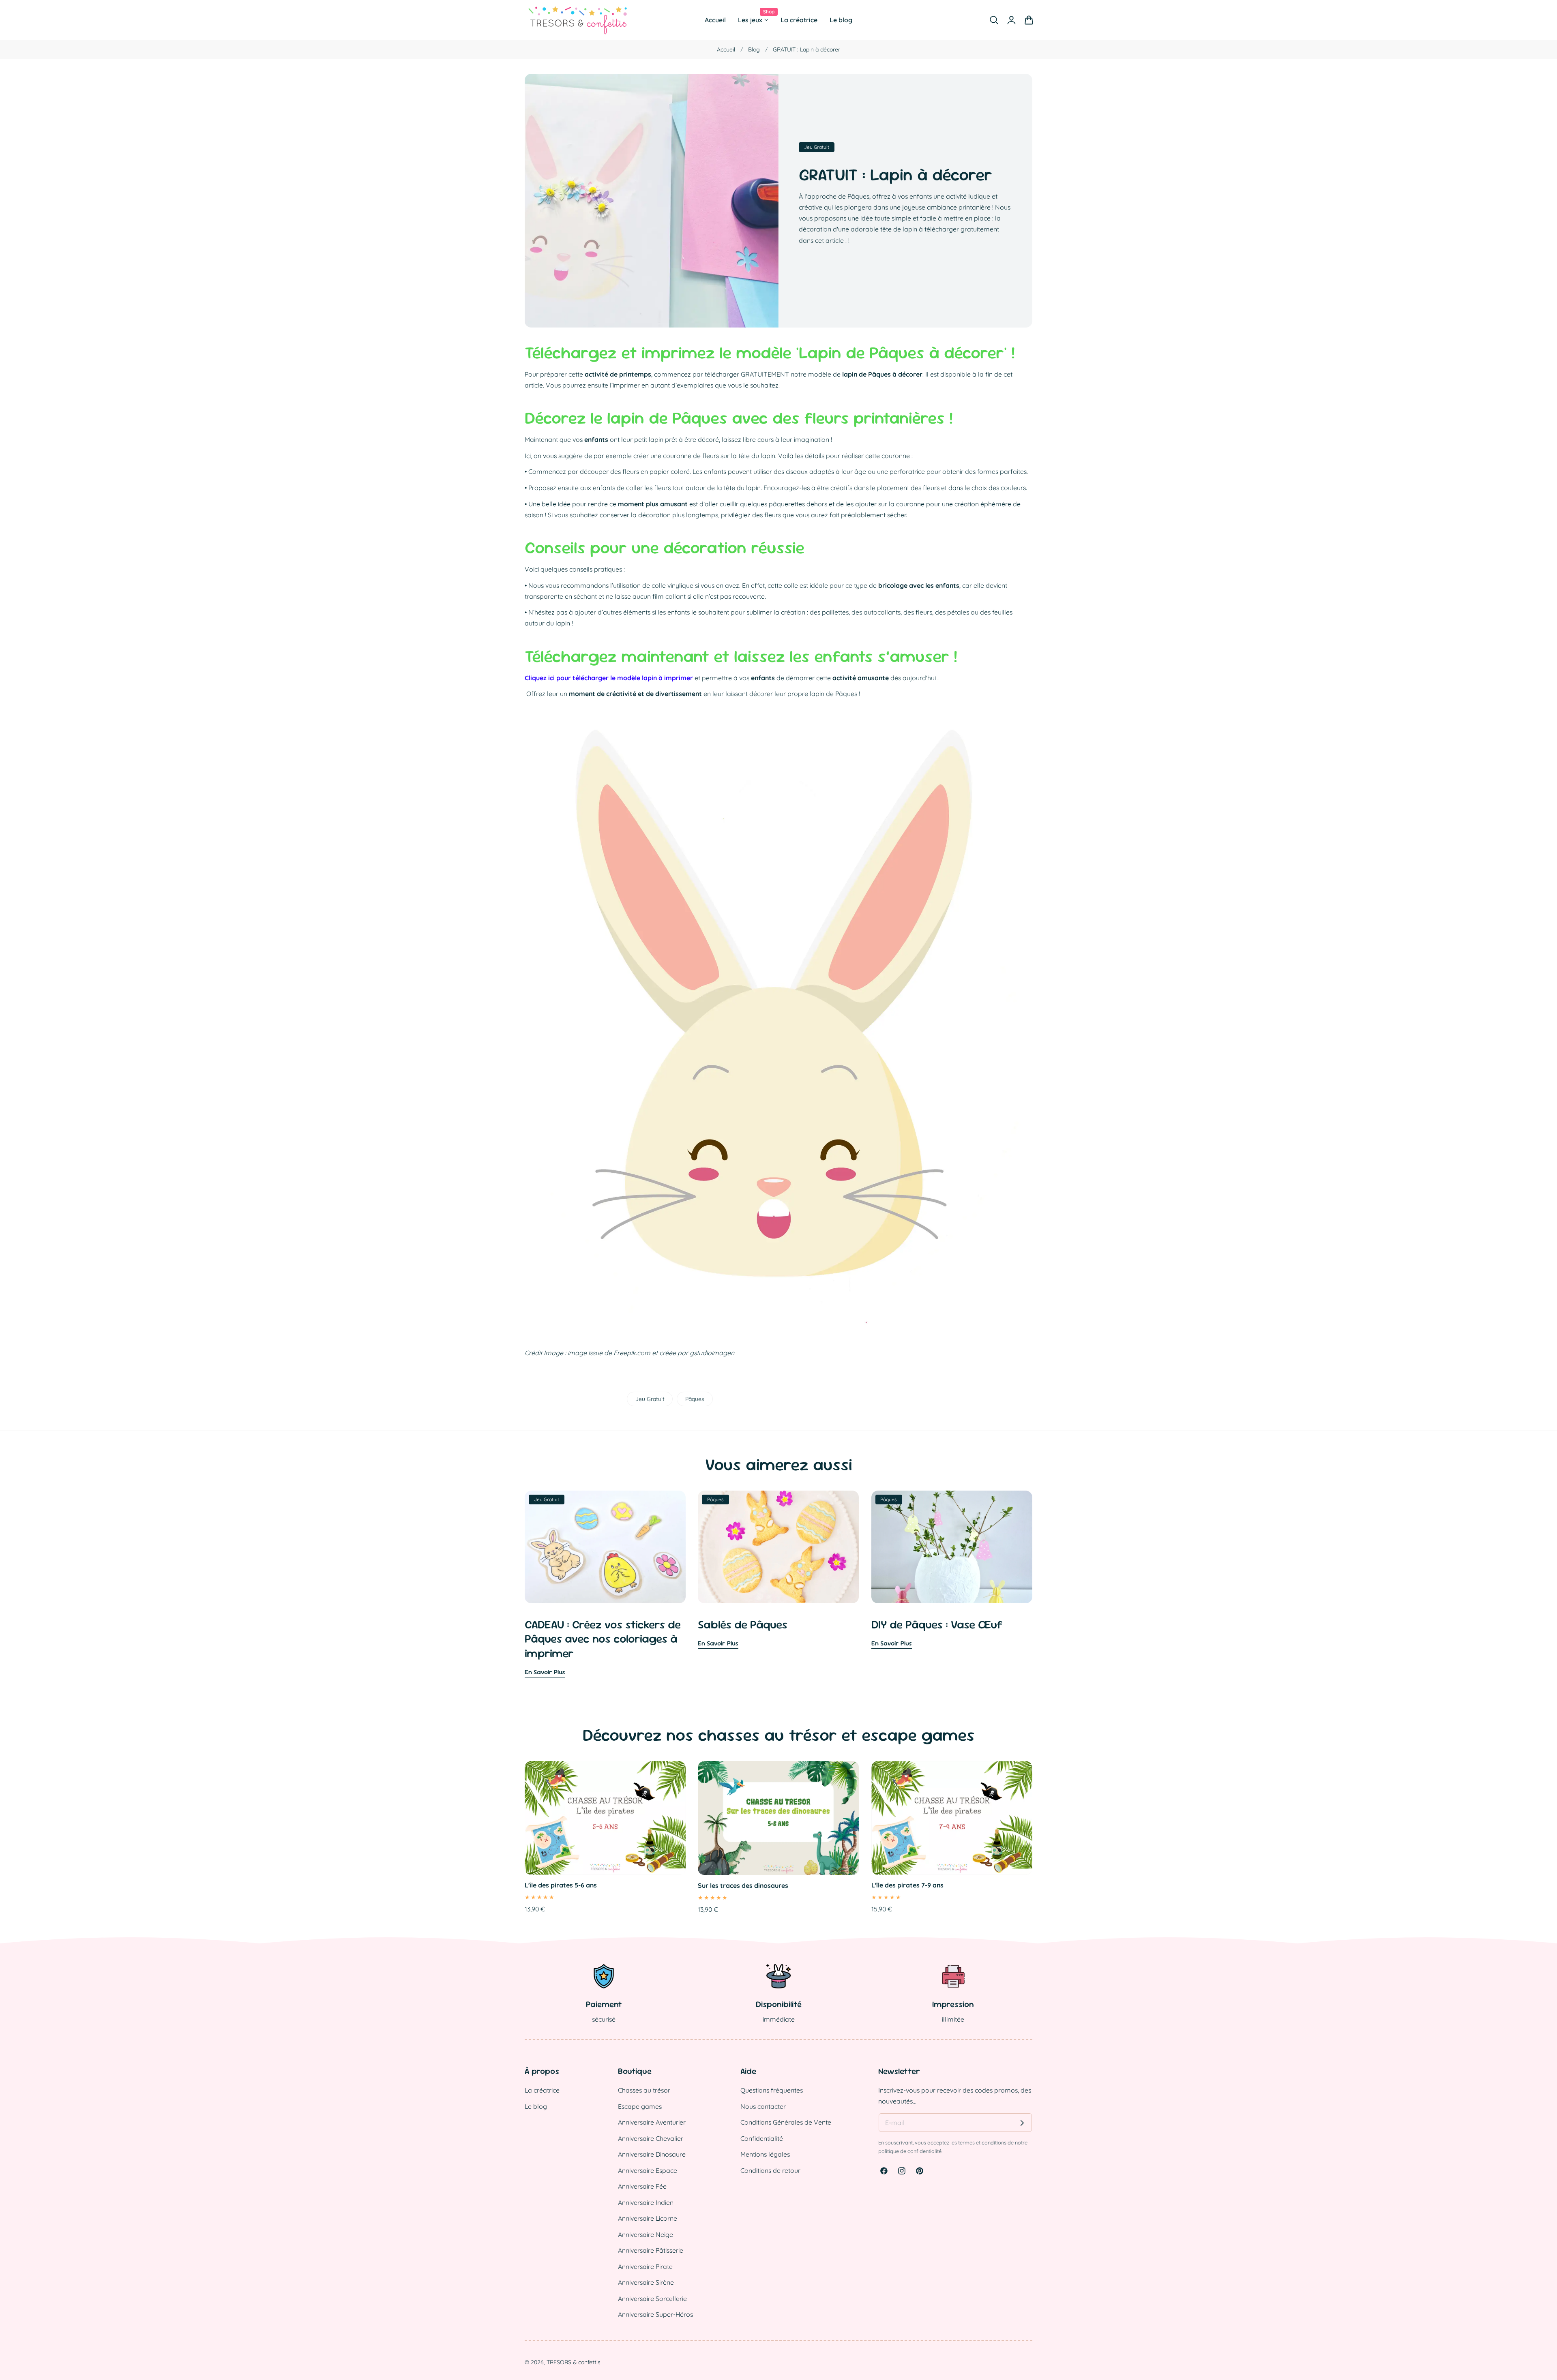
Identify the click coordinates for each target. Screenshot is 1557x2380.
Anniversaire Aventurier (652, 2122)
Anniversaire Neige (646, 2234)
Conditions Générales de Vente (786, 2122)
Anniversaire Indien (646, 2202)
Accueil (726, 49)
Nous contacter (763, 2106)
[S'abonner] (1022, 2123)
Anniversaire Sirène (646, 2282)
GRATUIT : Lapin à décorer (895, 175)
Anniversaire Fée (642, 2186)
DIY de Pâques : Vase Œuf (937, 1625)
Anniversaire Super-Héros (655, 2314)
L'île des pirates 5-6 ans (561, 1885)
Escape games (640, 2106)
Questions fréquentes (772, 2090)
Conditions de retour (770, 2170)
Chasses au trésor (644, 2090)
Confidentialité (762, 2138)
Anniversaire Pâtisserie (651, 2250)
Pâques (695, 1399)
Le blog (536, 2106)
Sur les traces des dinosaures (743, 1885)
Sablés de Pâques (743, 1625)
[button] (994, 20)
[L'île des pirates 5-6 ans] (605, 1818)
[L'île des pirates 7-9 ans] (952, 1818)
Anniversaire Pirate (645, 2266)
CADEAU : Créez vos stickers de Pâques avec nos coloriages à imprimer (603, 1639)
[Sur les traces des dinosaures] (778, 1818)
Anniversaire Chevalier (651, 2138)
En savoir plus (545, 1672)
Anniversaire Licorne (648, 2218)
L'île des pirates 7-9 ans (907, 1885)
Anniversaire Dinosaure (652, 2154)
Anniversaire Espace (648, 2170)
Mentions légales (765, 2154)
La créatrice (542, 2090)
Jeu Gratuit (650, 1399)
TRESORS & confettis (574, 2362)
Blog (754, 49)
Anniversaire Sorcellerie (652, 2299)
